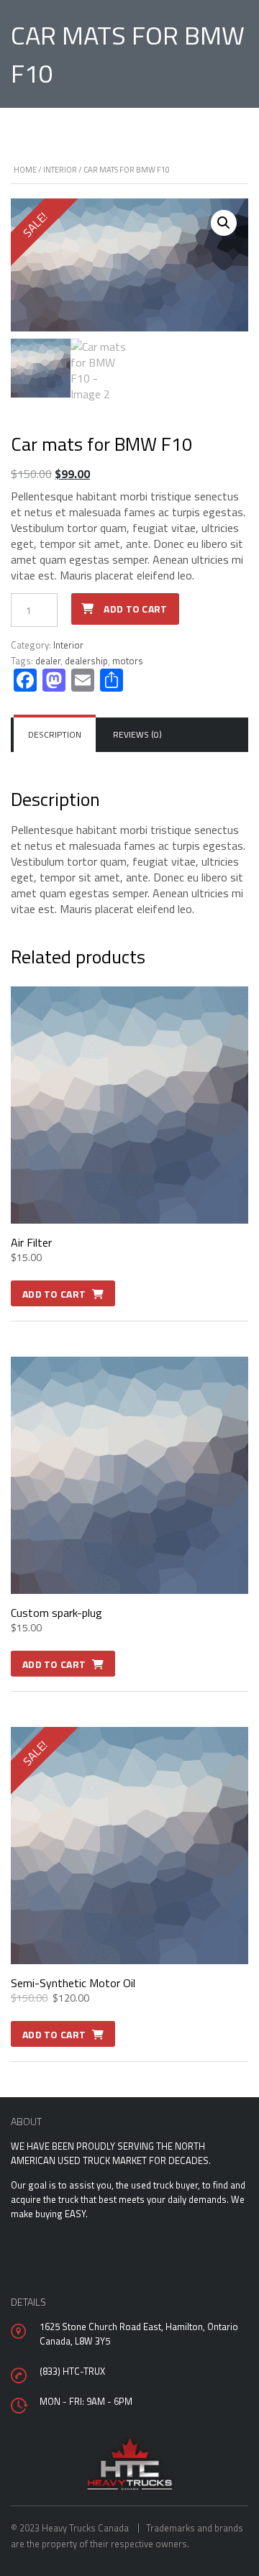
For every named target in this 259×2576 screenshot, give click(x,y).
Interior (60, 170)
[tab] (55, 735)
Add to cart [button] (54, 1294)
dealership (86, 661)
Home (25, 170)
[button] (224, 223)
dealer (48, 661)
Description (55, 734)
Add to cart (135, 609)
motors (128, 661)
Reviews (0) (137, 734)
